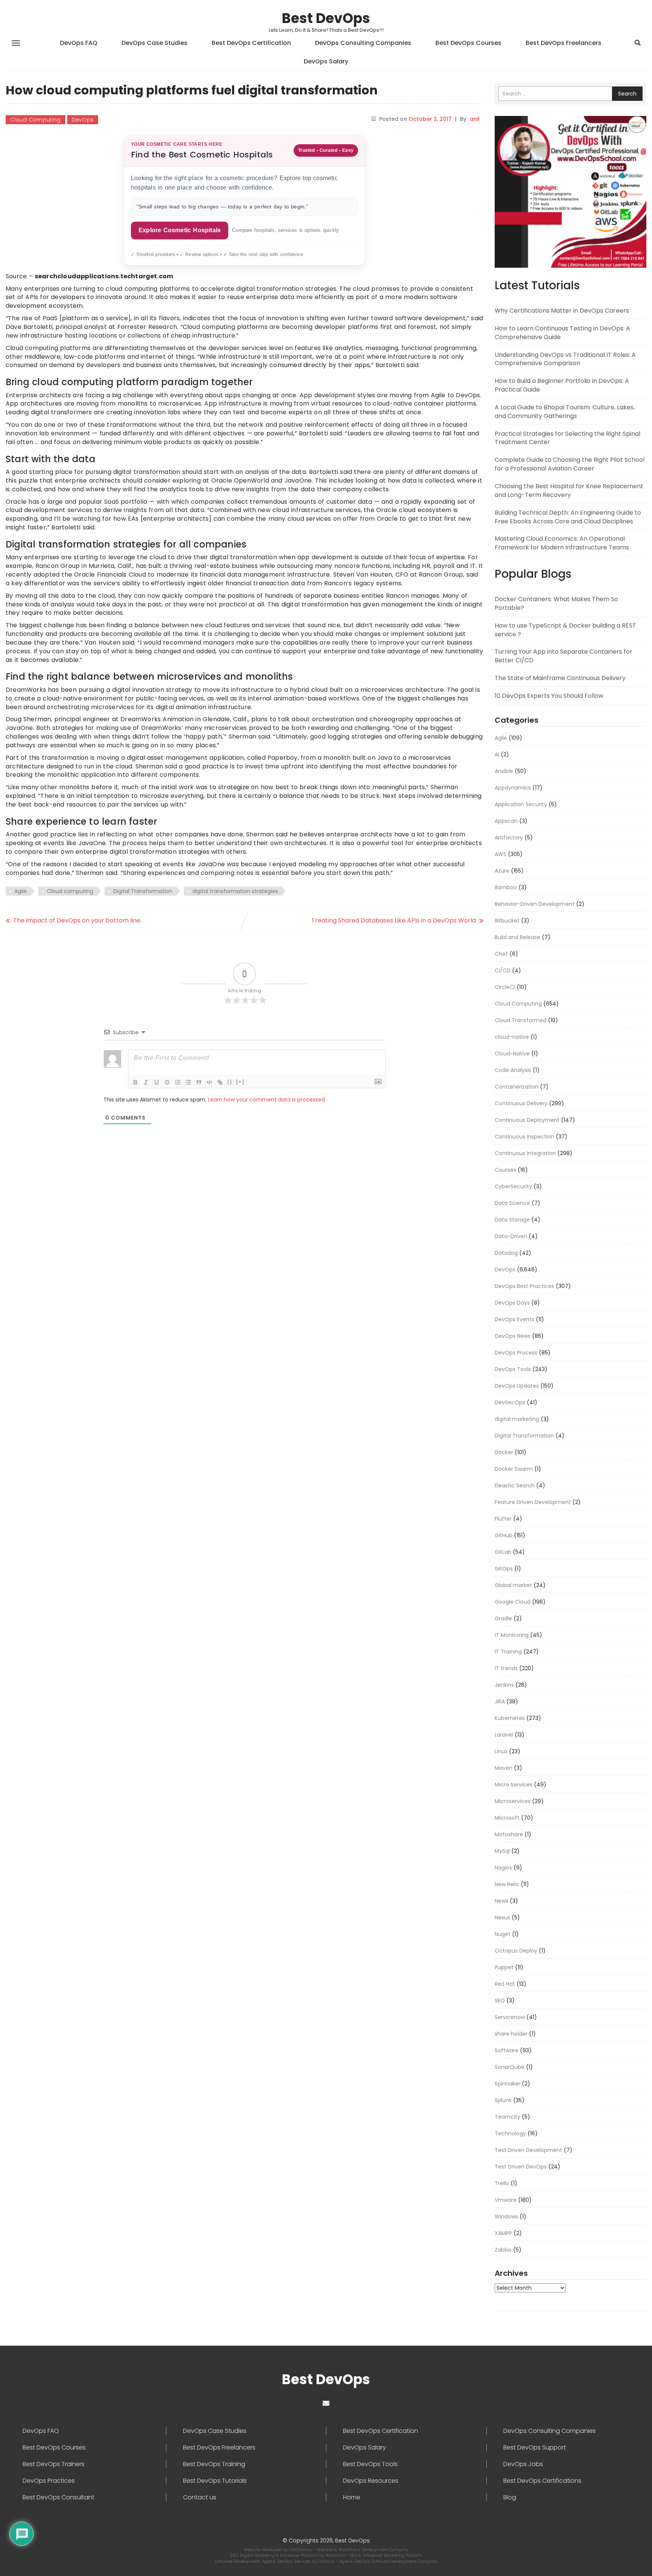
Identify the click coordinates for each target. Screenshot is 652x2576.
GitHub (504, 1535)
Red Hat (505, 1984)
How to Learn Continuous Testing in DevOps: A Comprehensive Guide (562, 333)
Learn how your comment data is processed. (267, 1100)
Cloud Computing (35, 120)
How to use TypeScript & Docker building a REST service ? (565, 630)
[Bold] (135, 1082)
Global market (513, 1585)
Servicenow (510, 2017)
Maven (504, 1768)
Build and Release (517, 937)
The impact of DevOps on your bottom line (77, 920)
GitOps (504, 1569)
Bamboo (506, 887)
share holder (511, 2034)
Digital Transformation (143, 891)
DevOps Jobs (523, 2464)
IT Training (508, 1652)
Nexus (502, 1917)
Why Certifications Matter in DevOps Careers (562, 311)
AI (497, 754)
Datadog (506, 1253)
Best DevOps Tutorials (215, 2481)
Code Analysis (513, 1070)
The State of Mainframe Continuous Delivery (560, 678)
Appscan (506, 821)
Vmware (506, 2200)
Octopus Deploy (516, 1951)
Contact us (200, 2497)
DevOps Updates (517, 1386)
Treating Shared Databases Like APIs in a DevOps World (394, 920)
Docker (504, 1452)
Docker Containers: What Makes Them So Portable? (556, 603)
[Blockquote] (199, 1082)
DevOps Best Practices (524, 1286)
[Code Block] (209, 1082)
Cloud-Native (512, 1054)
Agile (21, 891)
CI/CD (503, 970)
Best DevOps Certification (251, 43)
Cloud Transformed (521, 1020)
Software (507, 2050)
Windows (506, 2217)
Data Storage (512, 1220)
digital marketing (517, 1419)
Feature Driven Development (533, 1502)
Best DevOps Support (535, 2448)
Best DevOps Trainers (54, 2464)
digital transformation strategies (235, 891)
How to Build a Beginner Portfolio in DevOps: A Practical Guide (562, 385)
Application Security (521, 804)
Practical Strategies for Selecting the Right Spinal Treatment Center (567, 438)
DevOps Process (516, 1353)
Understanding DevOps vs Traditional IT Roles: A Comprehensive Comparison (565, 359)
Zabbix (503, 2250)
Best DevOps (326, 18)
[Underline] (157, 1082)
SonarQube (510, 2067)
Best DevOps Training (214, 2464)
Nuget (503, 1934)
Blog (510, 2497)
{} (230, 1082)
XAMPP (503, 2233)
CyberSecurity (513, 1186)
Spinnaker (507, 2084)
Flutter (503, 1519)
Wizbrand (336, 2555)
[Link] (220, 1082)
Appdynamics (513, 788)
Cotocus (327, 2561)
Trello (502, 2183)
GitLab (503, 1552)
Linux (501, 1751)
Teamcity (507, 2117)
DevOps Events (514, 1319)
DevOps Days (512, 1303)
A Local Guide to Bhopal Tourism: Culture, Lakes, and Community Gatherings (565, 412)
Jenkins (504, 1685)
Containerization (517, 1087)
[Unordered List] (188, 1082)
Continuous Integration (525, 1153)
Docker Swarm (514, 1469)
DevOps (83, 120)
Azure (502, 871)
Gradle (503, 1618)
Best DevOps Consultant (58, 2497)
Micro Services (514, 1785)
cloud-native (512, 1037)
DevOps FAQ (79, 43)
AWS (501, 854)
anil (475, 119)
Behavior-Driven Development (535, 904)
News (501, 1901)
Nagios (503, 1868)
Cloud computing (70, 891)
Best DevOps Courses (468, 43)
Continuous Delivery (521, 1103)
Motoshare (509, 1834)
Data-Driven (511, 1236)
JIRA (500, 1701)
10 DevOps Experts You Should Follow (549, 696)
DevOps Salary (326, 61)
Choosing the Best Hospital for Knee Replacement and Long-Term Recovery (569, 491)
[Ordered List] (178, 1082)
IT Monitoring (512, 1635)
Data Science (512, 1203)
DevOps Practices (49, 2481)
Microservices (513, 1801)
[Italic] (146, 1082)
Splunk (503, 2100)
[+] (240, 1082)
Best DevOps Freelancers (564, 43)
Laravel (504, 1735)
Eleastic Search (515, 1485)
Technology (510, 2133)
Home (352, 2497)
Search (627, 94)
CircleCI (505, 987)
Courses (505, 1170)
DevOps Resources (371, 2481)
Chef (501, 954)
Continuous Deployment (527, 1120)
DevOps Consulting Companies (363, 43)
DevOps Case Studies (155, 43)
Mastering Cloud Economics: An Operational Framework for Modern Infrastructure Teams (562, 543)
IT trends (506, 1668)
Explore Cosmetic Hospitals (180, 230)
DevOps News (513, 1336)
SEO (500, 2001)
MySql (502, 1851)
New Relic (507, 1884)
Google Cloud (513, 1602)
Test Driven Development (528, 2150)
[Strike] (167, 1082)
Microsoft (507, 1818)
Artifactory (509, 838)
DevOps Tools (513, 1369)
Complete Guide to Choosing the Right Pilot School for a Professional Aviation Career (570, 464)
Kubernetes (510, 1718)
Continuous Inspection (524, 1137)
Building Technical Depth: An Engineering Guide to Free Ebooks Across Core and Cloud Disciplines (568, 517)
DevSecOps (510, 1402)
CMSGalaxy (301, 2550)
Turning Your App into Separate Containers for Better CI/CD (564, 656)
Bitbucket (507, 921)
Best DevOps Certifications (542, 2481)
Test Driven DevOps (521, 2167)
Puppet (504, 1967)
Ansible (504, 771)
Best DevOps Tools (370, 2464)
